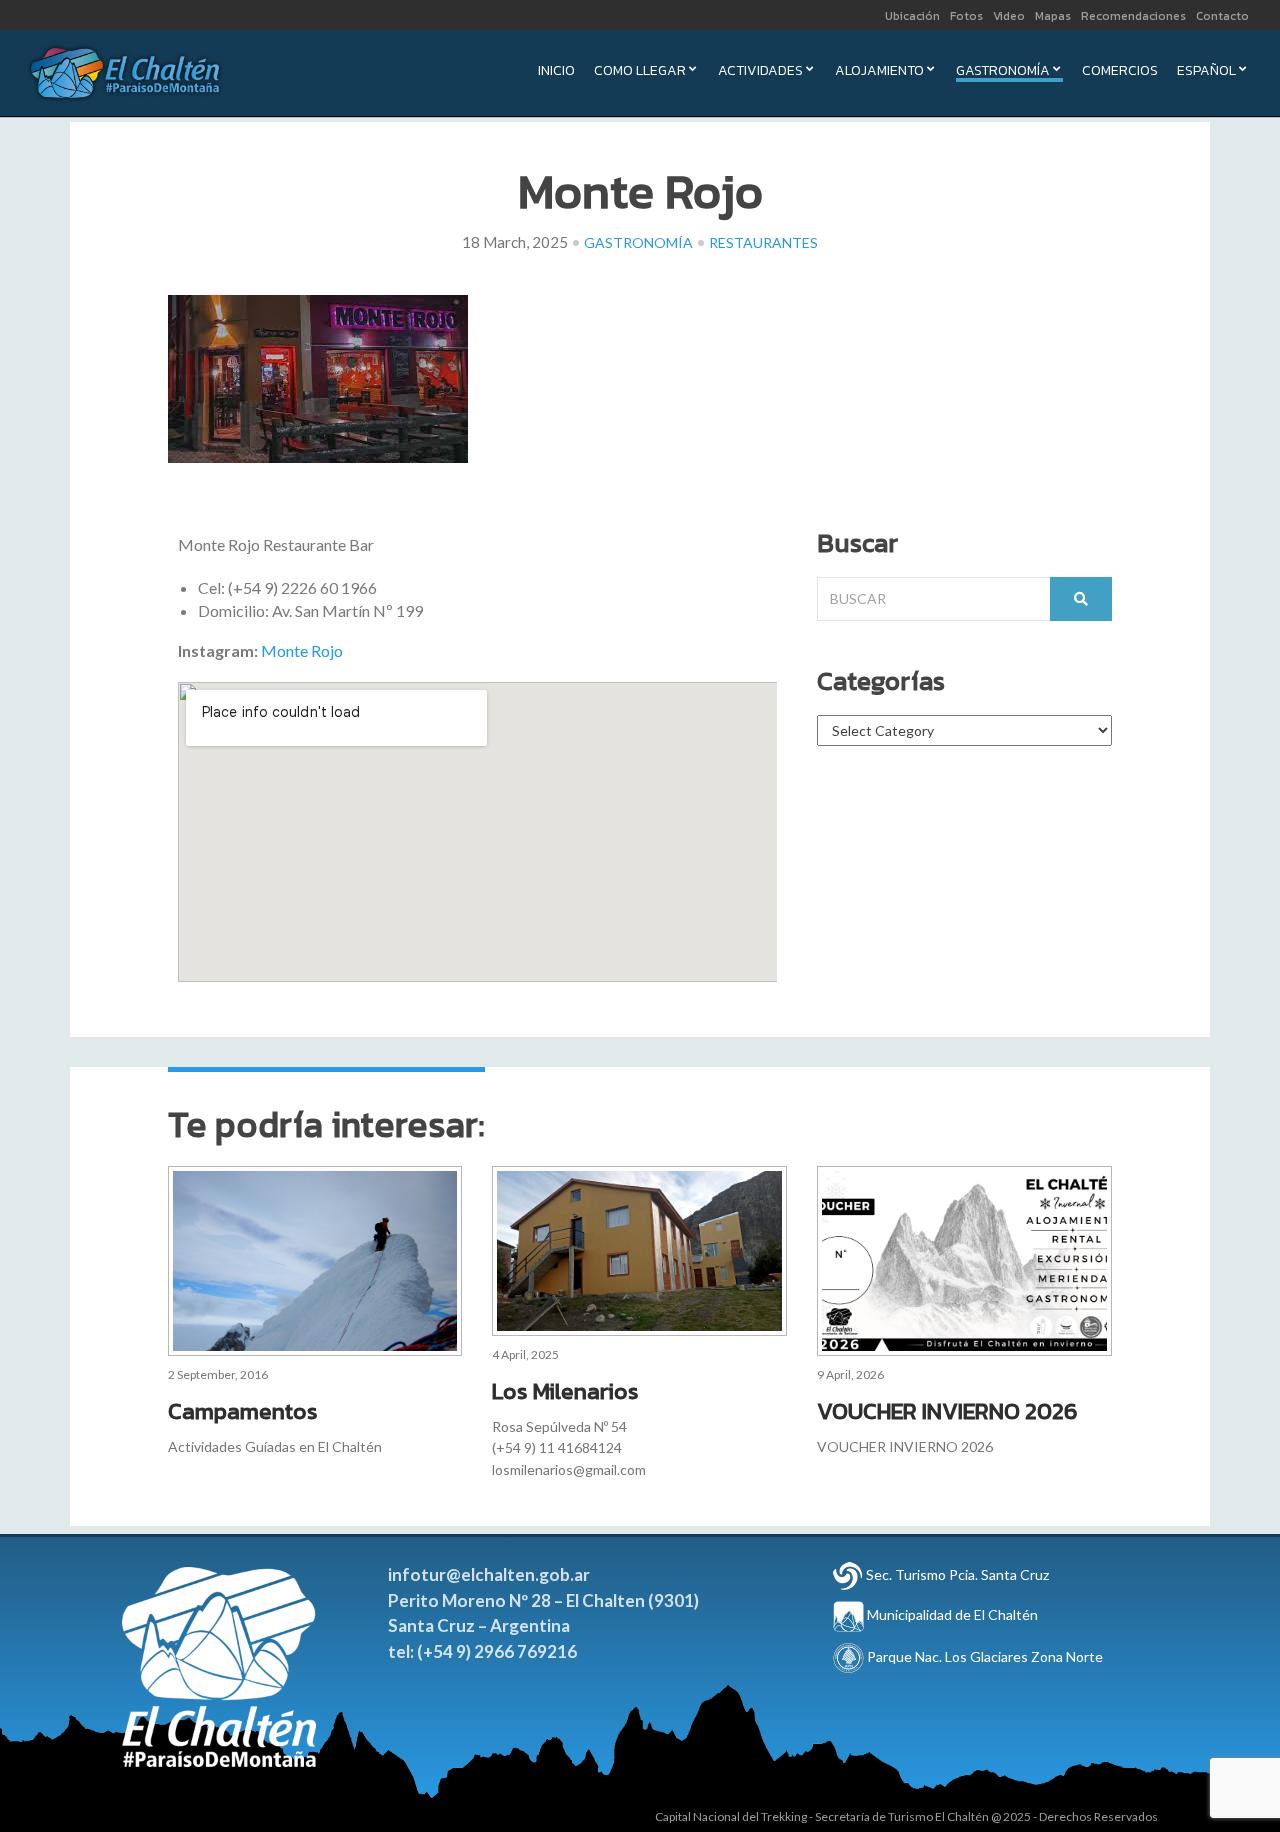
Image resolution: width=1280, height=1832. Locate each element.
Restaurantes (763, 242)
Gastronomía (1003, 72)
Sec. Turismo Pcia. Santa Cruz (957, 1574)
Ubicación (912, 16)
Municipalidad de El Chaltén (951, 1614)
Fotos (966, 16)
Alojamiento (879, 72)
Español (1206, 72)
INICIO (556, 72)
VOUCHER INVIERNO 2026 (947, 1411)
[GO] (1081, 599)
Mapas (1053, 16)
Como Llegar (640, 72)
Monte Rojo (302, 650)
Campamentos (243, 1411)
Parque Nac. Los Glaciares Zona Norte (983, 1656)
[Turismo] (848, 1574)
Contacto (1222, 16)
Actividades (760, 72)
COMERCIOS (1120, 72)
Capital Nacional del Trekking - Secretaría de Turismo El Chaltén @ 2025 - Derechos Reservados (906, 1816)
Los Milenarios (565, 1391)
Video (1009, 16)
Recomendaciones (1133, 16)
